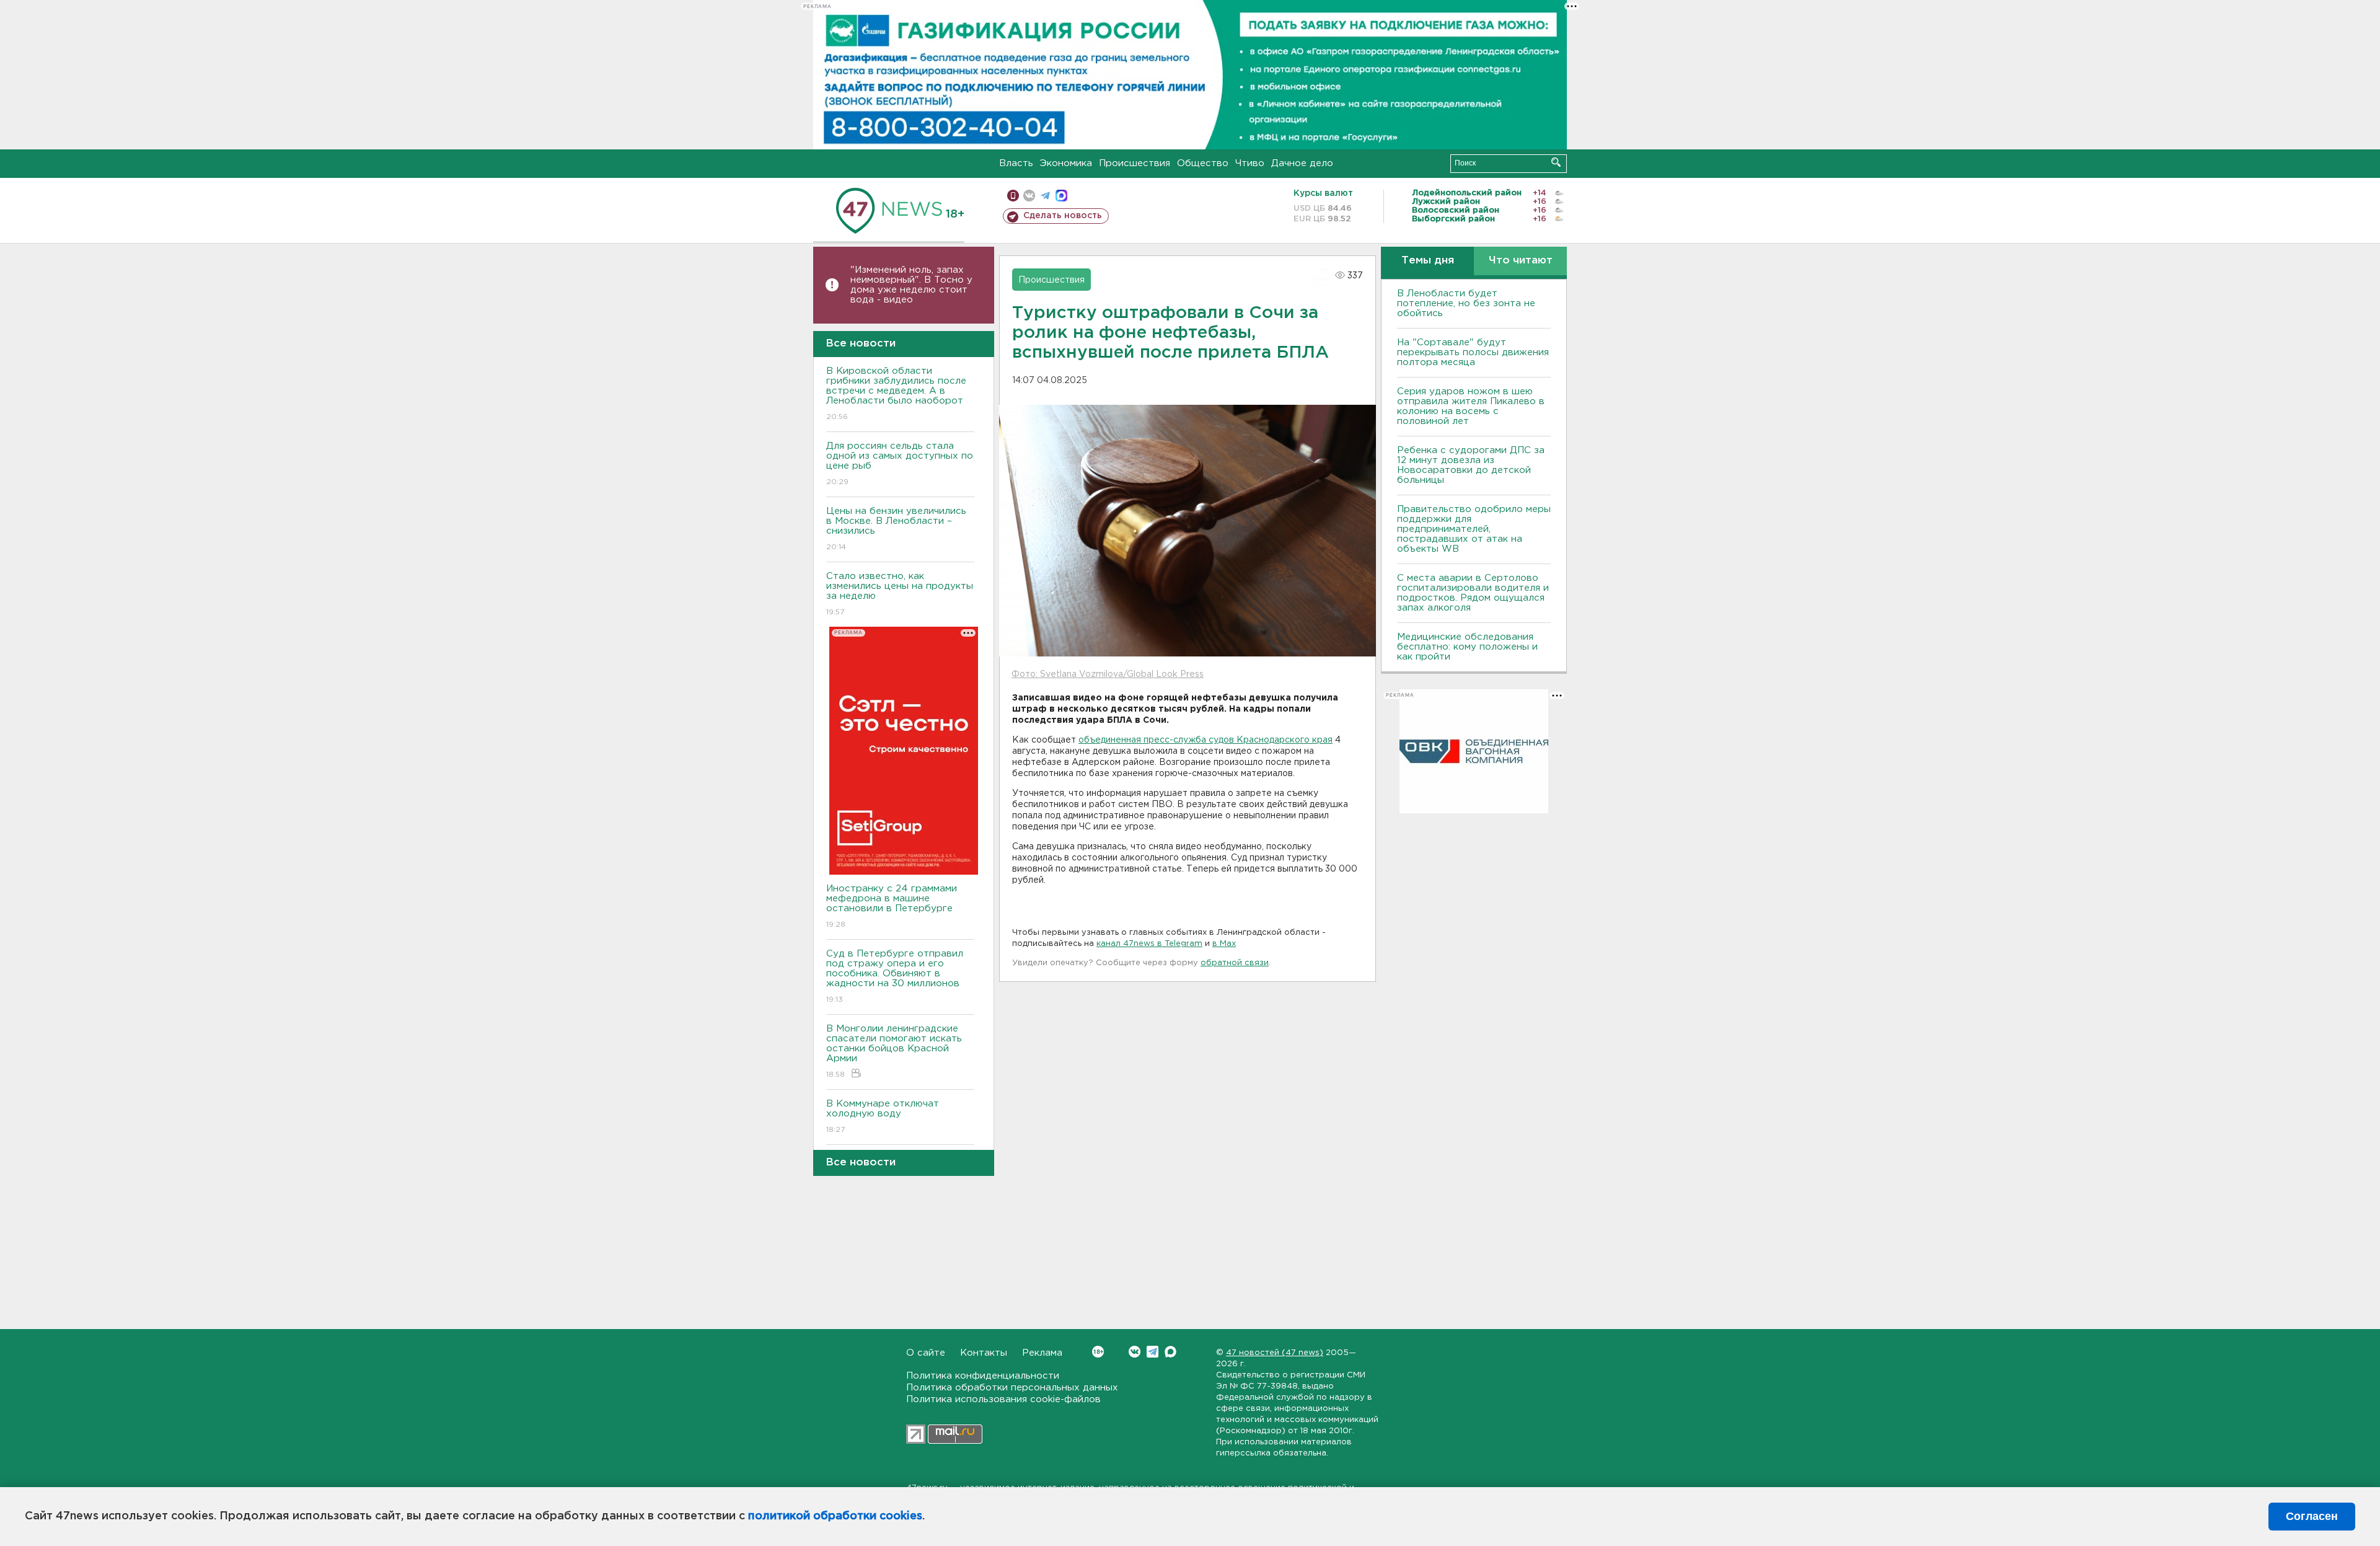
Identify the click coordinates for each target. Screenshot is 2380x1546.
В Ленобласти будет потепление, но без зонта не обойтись (1466, 303)
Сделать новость (1063, 216)
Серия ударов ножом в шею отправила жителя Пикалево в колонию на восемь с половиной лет (1471, 406)
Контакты (984, 1353)
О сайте (926, 1353)
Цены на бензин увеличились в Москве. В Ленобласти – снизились (896, 529)
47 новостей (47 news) (1275, 1353)
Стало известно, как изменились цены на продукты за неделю (900, 594)
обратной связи (1235, 963)
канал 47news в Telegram (1149, 944)
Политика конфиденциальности (983, 1376)
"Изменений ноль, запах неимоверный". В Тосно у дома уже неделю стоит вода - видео (911, 285)
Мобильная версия (1013, 196)
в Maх (1224, 944)
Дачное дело (1302, 163)
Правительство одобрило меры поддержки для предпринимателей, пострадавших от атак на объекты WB (1474, 529)
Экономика (1066, 163)
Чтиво (1250, 163)
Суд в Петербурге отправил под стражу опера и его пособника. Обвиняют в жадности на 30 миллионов (895, 976)
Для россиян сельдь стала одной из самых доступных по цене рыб (900, 464)
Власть (1016, 163)
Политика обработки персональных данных (1012, 1388)
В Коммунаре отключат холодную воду (883, 1116)
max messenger (1061, 196)
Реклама (1042, 1353)
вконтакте (1029, 196)
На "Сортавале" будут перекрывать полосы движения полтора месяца (1473, 352)
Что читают (1521, 261)
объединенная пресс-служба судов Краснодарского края (1205, 740)
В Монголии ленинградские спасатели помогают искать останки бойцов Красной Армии (894, 1051)
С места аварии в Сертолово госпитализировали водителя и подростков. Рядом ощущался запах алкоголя (1473, 593)
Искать (1556, 162)
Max (1170, 1352)
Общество (1203, 163)
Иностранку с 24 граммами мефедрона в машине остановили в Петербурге (892, 906)
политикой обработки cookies (835, 1516)
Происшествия (1135, 163)
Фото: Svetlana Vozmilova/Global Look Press (1108, 674)
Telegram (1153, 1352)
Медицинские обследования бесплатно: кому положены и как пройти (1467, 647)
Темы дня (1428, 261)
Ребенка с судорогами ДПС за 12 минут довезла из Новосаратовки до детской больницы (1471, 465)
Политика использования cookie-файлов (1003, 1399)
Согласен (2312, 1516)
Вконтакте (1135, 1352)
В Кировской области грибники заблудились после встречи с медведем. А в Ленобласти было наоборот (896, 394)
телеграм (1045, 196)
